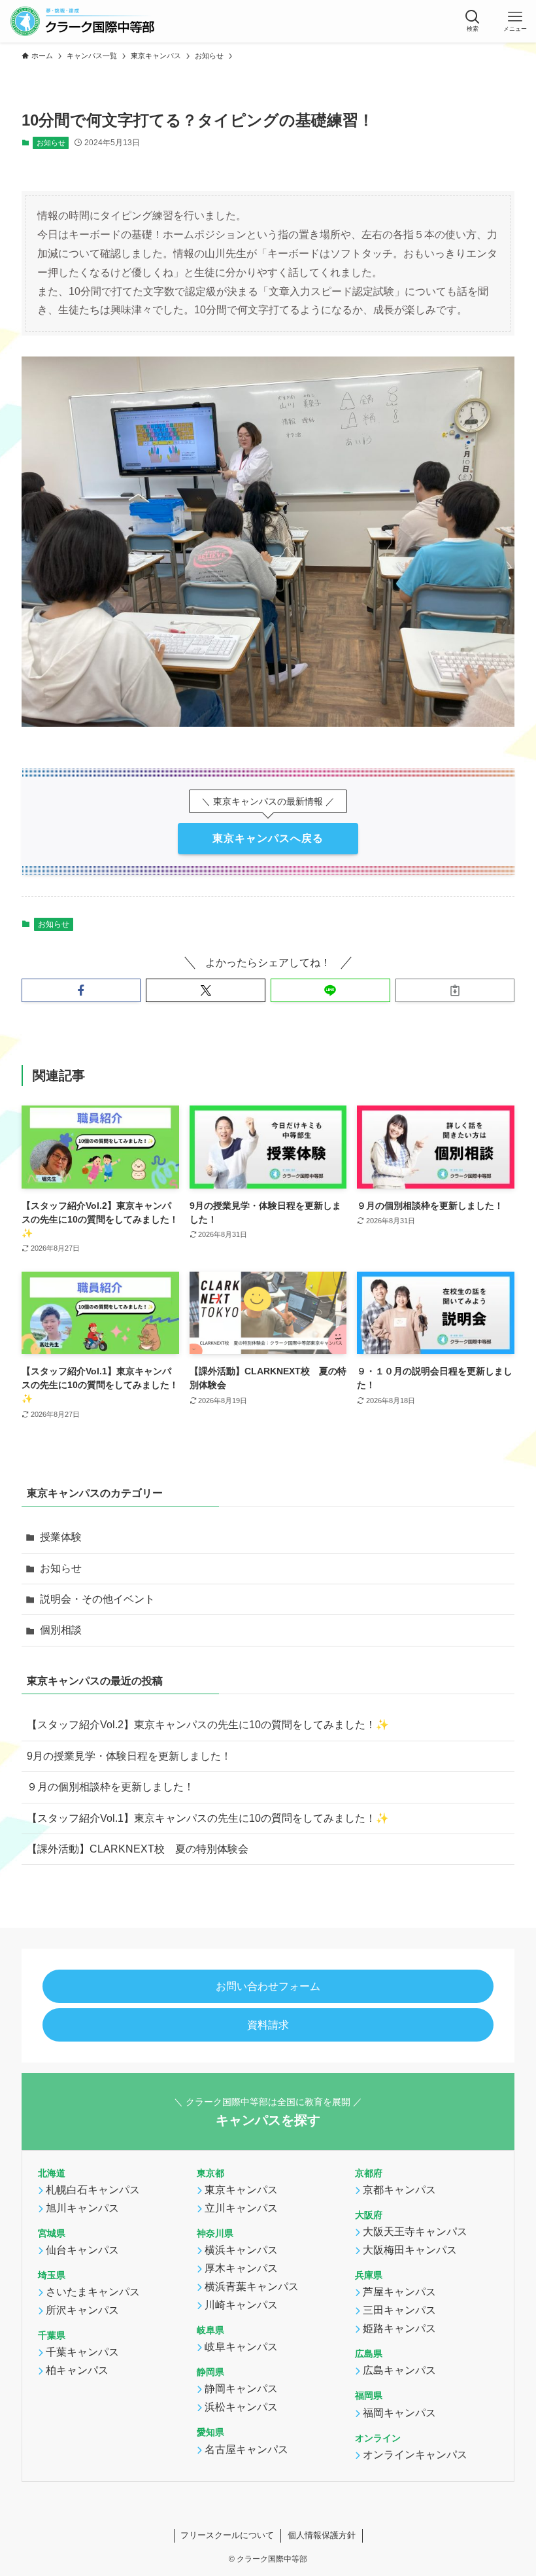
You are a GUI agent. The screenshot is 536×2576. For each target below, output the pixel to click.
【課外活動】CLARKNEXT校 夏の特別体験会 (138, 1849)
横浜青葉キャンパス (252, 2287)
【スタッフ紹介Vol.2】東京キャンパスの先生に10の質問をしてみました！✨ (208, 1725)
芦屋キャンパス (399, 2292)
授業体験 (61, 1537)
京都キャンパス (399, 2190)
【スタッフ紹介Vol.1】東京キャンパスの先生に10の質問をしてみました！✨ (208, 1818)
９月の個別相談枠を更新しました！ (110, 1787)
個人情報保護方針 (322, 2535)
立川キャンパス (241, 2208)
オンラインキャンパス (415, 2455)
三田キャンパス (399, 2311)
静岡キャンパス (241, 2389)
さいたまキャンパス (93, 2292)
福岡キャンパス (399, 2413)
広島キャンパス (399, 2371)
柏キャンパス (77, 2371)
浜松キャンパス (241, 2408)
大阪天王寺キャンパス (415, 2232)
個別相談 (61, 1630)
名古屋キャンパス (246, 2449)
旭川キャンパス (82, 2208)
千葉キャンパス (82, 2353)
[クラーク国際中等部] (82, 21)
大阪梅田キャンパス (410, 2250)
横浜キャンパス (241, 2250)
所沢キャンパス (82, 2311)
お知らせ (51, 143)
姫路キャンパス (399, 2329)
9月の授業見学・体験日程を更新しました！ (129, 1756)
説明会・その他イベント (97, 1599)
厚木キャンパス (241, 2268)
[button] (472, 21)
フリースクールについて (227, 2535)
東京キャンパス (241, 2190)
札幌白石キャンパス (93, 2190)
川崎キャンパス (241, 2305)
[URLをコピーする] (455, 990)
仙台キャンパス (82, 2250)
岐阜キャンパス (241, 2347)
